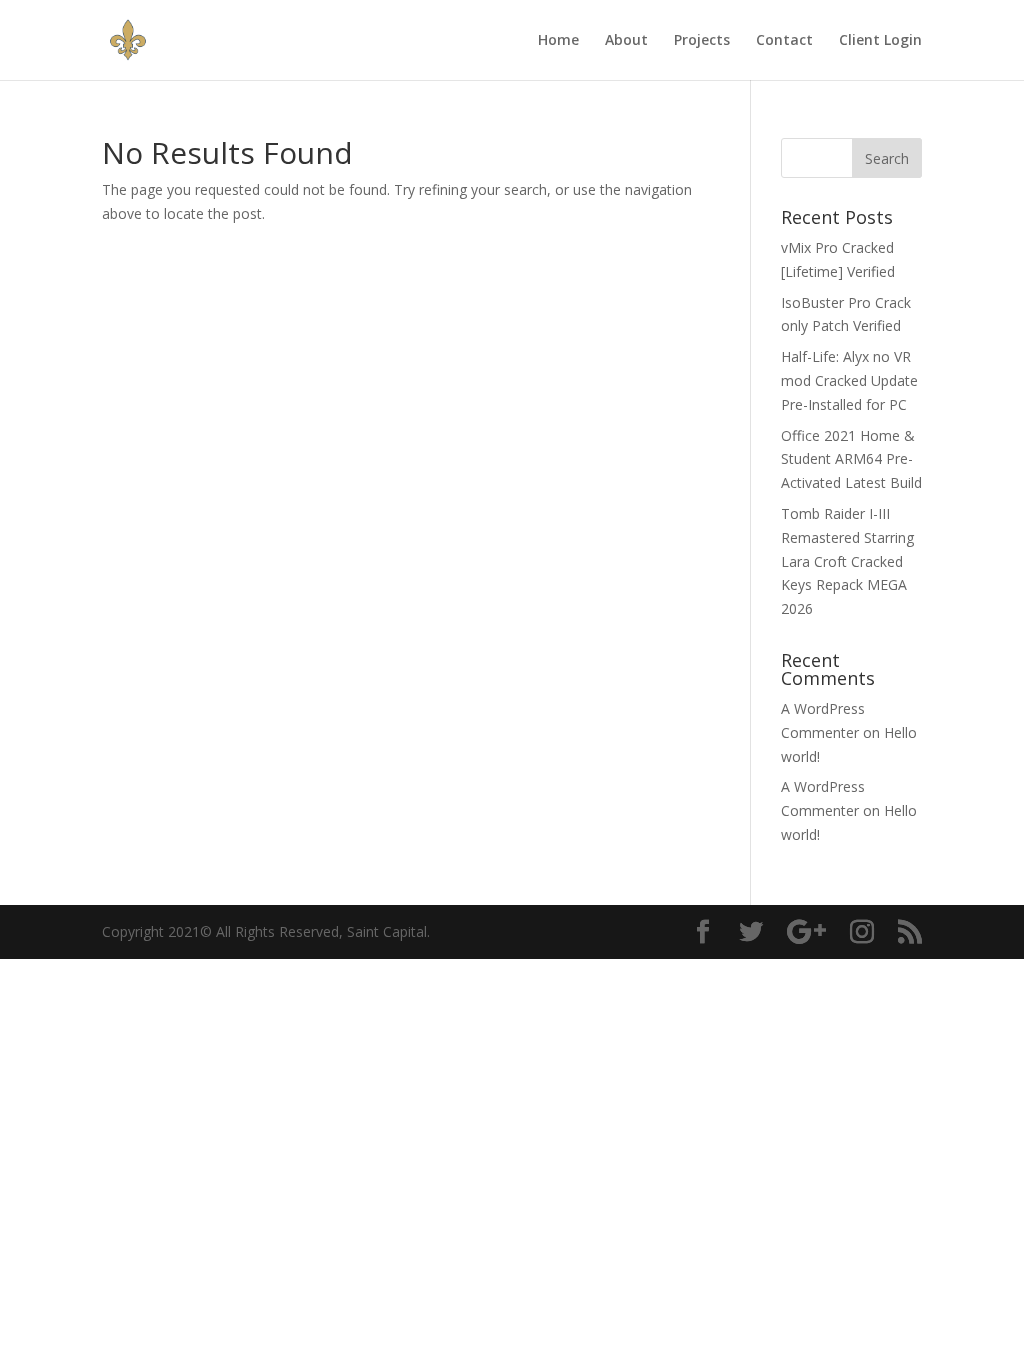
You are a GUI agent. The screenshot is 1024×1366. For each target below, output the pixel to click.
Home (558, 41)
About (626, 41)
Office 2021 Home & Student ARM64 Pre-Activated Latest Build (851, 459)
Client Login (880, 41)
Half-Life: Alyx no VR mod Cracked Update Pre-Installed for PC (849, 380)
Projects (702, 41)
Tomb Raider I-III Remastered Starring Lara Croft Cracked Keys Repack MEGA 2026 (847, 561)
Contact (784, 41)
